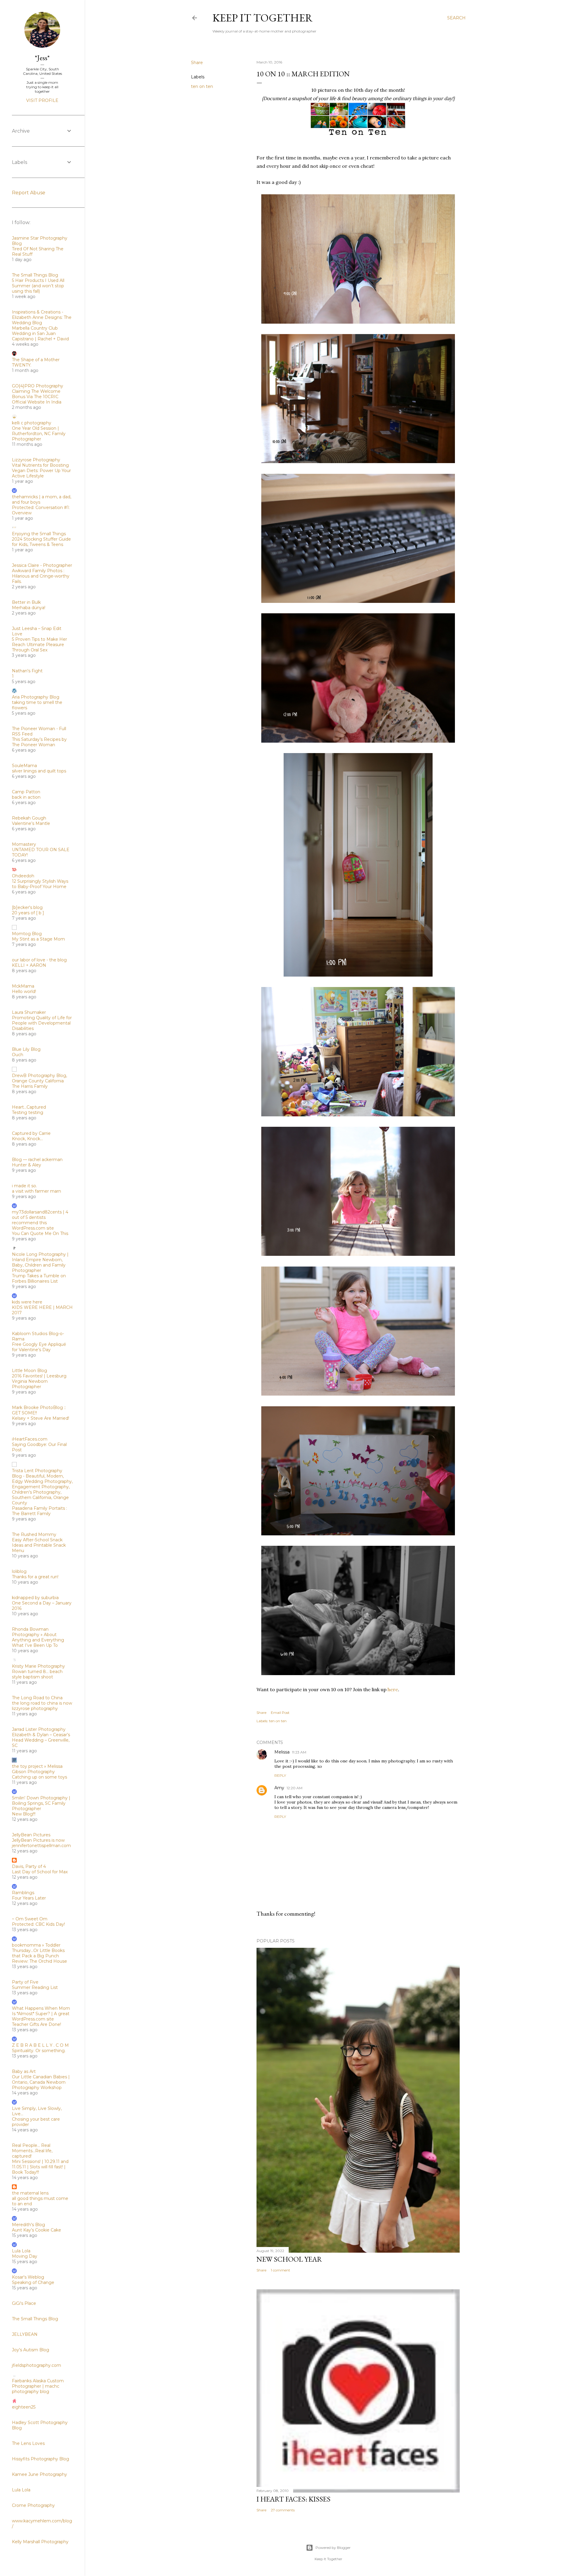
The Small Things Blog (35, 275)
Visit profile (42, 100)
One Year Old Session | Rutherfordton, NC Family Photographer (39, 434)
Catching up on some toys (39, 1777)
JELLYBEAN (25, 2334)
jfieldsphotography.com (36, 2365)
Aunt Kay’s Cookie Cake (36, 2230)
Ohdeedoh (23, 876)
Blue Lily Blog (26, 1049)
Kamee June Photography (39, 2474)
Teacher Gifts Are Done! (36, 2024)
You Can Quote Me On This (40, 1233)
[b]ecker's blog (27, 907)
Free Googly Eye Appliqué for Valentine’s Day (39, 1347)
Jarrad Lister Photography (39, 1729)
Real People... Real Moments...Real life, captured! (32, 2151)
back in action (26, 797)
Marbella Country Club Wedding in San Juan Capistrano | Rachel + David (40, 333)
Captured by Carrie (31, 1133)
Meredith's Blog (28, 2225)
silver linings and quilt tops (39, 771)
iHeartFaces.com (30, 1439)
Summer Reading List (35, 1987)
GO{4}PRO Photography (38, 386)
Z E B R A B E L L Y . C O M (40, 2045)
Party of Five (25, 1982)
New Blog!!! (24, 1814)
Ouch (18, 1055)
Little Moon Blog (29, 1371)
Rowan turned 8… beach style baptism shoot (37, 1674)
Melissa (282, 1752)
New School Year (289, 2259)
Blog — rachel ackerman (37, 1160)
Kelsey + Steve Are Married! (41, 1418)
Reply (280, 1775)
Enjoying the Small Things (39, 534)
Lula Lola (21, 2251)
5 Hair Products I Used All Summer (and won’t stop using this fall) (38, 286)
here (393, 1689)
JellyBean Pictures (31, 1835)
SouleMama (24, 766)
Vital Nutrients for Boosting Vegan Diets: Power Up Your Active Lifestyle (41, 471)
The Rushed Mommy (34, 1534)
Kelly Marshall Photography (40, 2542)
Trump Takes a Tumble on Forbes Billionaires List (39, 1278)
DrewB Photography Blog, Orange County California (39, 1078)
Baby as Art (24, 2071)
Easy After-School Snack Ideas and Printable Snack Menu (39, 1545)
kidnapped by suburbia (35, 1598)
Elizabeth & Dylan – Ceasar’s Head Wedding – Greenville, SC (41, 1740)
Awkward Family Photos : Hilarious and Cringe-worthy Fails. (41, 576)
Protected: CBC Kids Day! (38, 1924)
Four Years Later (29, 1898)
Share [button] (197, 63)
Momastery (24, 844)
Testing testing (28, 1112)
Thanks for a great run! (35, 1577)
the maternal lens (30, 2193)
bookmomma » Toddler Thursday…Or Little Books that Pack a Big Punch (38, 1950)
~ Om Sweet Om (30, 1919)
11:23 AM (299, 1752)
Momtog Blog (27, 934)
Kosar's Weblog (28, 2277)
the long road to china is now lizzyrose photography (42, 1706)
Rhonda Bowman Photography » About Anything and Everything (38, 1635)
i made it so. (24, 1186)
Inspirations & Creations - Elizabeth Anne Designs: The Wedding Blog (42, 317)
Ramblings (23, 1893)
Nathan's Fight (27, 671)
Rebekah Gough (29, 818)
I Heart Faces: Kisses (293, 2499)
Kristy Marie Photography (38, 1666)
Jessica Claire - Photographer (42, 565)
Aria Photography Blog (36, 697)
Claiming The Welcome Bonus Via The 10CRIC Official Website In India (37, 397)
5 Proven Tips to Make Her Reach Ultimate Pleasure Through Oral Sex (39, 645)
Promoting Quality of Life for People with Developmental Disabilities (42, 1023)
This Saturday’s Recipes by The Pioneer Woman (39, 742)
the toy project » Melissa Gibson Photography (37, 1769)
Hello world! (24, 991)
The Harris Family (30, 1086)
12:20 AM (294, 1788)
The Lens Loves (28, 2443)
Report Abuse (29, 193)
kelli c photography (32, 423)
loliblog (19, 1571)
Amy (279, 1788)
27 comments (283, 2510)
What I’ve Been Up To (35, 1645)
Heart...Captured (29, 1107)
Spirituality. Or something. (39, 2051)
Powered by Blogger (333, 2548)
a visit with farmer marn (36, 1191)
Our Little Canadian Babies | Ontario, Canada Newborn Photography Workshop (41, 2082)
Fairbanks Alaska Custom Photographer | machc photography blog (38, 2386)
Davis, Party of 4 (29, 1866)
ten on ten (202, 86)
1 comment (280, 2270)
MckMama (23, 986)
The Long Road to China (37, 1698)
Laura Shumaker (29, 1012)
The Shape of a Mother (36, 360)
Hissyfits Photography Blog (41, 2459)
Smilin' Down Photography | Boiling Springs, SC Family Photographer (41, 1803)
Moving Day (25, 2256)
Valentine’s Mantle (31, 823)
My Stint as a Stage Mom (38, 939)
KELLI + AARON (29, 965)
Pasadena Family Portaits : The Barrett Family (39, 1511)
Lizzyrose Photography (36, 460)
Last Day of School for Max (40, 1872)
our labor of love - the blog (39, 960)
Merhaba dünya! (29, 608)
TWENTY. (22, 365)
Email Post (280, 1713)
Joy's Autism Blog (31, 2350)
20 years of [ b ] (28, 913)
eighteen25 (24, 2407)
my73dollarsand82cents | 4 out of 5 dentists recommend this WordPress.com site (40, 1220)
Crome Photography (33, 2505)
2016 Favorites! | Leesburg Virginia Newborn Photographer (39, 1381)
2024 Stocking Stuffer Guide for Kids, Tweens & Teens (41, 542)
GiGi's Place (24, 2303)
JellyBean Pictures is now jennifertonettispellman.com (41, 1843)
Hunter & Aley (27, 1165)
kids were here (27, 1302)
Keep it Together (263, 18)
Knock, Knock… (27, 1139)
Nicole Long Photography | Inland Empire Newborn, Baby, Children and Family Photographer (40, 1262)
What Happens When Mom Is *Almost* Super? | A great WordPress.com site (41, 2014)
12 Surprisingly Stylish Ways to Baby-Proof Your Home (40, 884)
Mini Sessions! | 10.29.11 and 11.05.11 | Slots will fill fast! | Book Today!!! (40, 2167)
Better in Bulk (26, 602)
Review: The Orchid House (39, 1961)
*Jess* (42, 58)
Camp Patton (26, 792)
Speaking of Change (33, 2282)
